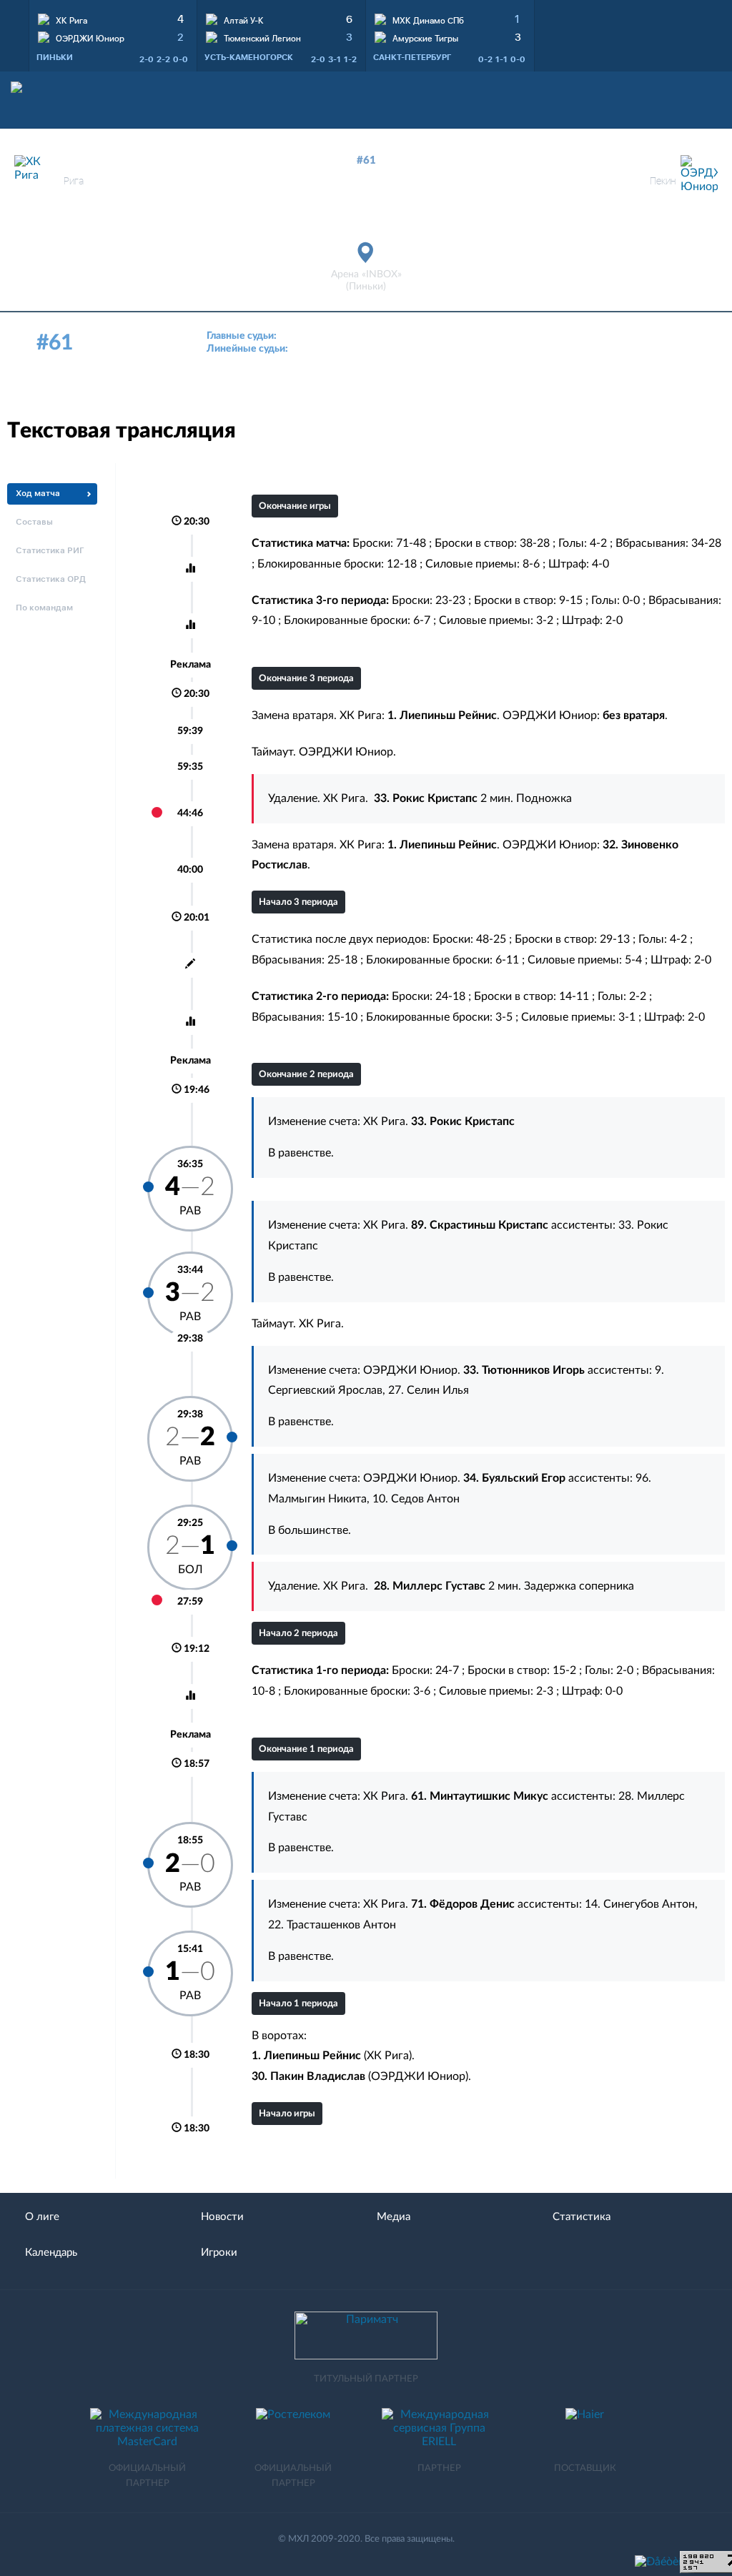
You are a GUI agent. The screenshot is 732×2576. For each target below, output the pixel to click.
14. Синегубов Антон (640, 1904)
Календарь (51, 2253)
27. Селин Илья (429, 1390)
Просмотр (113, 18)
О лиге (42, 2217)
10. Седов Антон (416, 1499)
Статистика (582, 2217)
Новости (222, 2217)
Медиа (394, 2217)
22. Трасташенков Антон (332, 1925)
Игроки (219, 2253)
